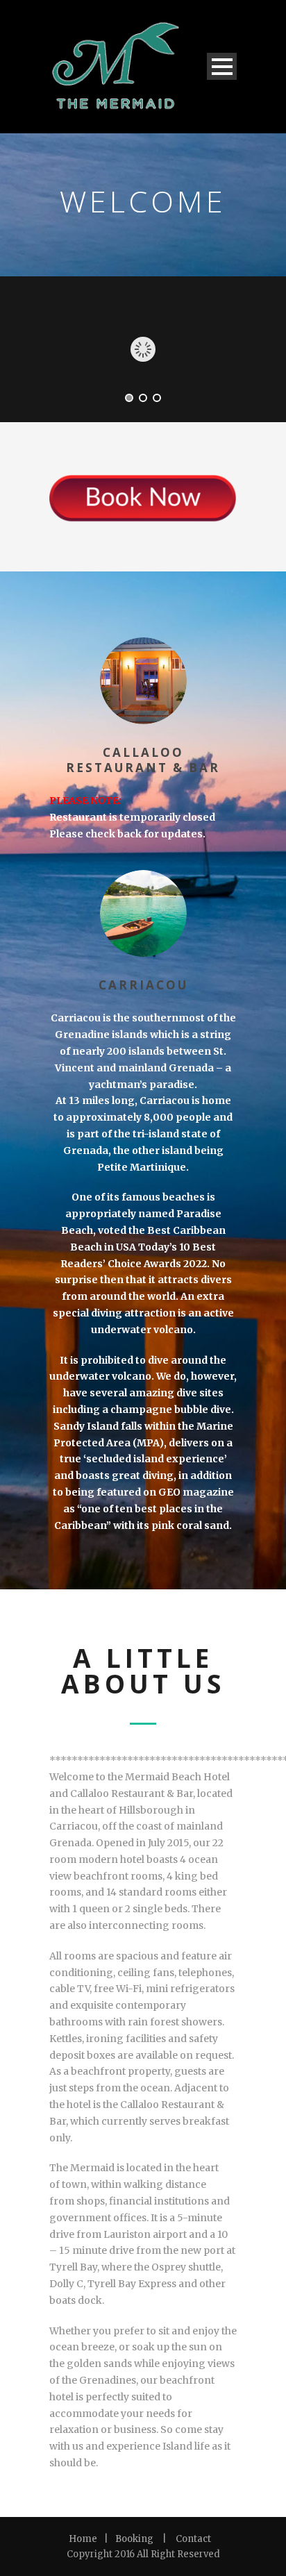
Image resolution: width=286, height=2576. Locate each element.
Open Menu (222, 66)
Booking (134, 2539)
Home (83, 2539)
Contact (193, 2539)
